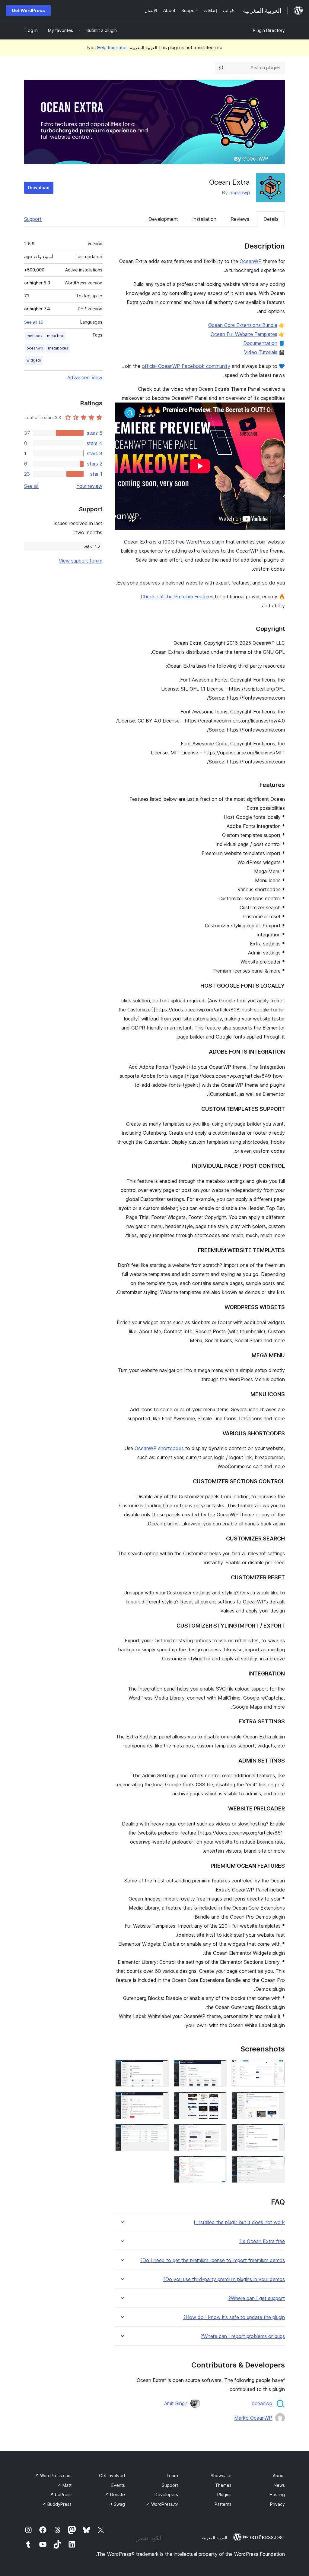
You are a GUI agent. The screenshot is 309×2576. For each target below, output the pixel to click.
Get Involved (112, 2476)
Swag (117, 2504)
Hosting (277, 2495)
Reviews (240, 219)
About (279, 2476)
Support (33, 219)
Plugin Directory (269, 30)
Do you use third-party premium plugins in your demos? (224, 2279)
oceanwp (240, 193)
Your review (89, 486)
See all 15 (34, 322)
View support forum (81, 561)
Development (163, 219)
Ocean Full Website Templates (244, 334)
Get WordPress (28, 10)
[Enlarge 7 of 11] (277, 2132)
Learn (172, 2476)
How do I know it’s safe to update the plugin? (234, 2317)
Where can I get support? (257, 2298)
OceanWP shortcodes (159, 1448)
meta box (55, 336)
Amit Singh (176, 2403)
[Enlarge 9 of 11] (161, 2132)
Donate (115, 2495)
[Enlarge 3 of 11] (161, 2068)
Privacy (277, 2504)
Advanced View (85, 378)
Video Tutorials (261, 352)
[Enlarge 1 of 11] (277, 2068)
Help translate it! (108, 47)
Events (118, 2485)
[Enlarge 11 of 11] (218, 2164)
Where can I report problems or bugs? (243, 2336)
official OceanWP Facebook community (186, 366)
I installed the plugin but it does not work (239, 2222)
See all (31, 486)
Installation (204, 219)
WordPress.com (53, 2476)
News (279, 2485)
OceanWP (251, 261)
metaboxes (58, 348)
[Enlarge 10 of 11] (277, 2164)
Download (39, 188)
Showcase (221, 2476)
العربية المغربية (215, 2538)
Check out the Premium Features (177, 597)
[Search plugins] (221, 68)
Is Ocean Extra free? (262, 2241)
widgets (34, 360)
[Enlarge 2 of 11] (218, 2068)
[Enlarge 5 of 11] (218, 2100)
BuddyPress (57, 2504)
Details (271, 219)
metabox (34, 336)
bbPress (61, 2495)
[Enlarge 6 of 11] (161, 2100)
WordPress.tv (162, 2504)
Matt (64, 2485)
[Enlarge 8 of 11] (218, 2132)
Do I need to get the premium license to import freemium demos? (212, 2260)
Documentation (260, 343)
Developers (166, 2495)
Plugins (224, 2495)
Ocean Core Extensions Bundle (243, 325)
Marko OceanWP (253, 2418)
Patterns (223, 2504)
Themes (223, 2485)
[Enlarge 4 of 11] (277, 2100)
